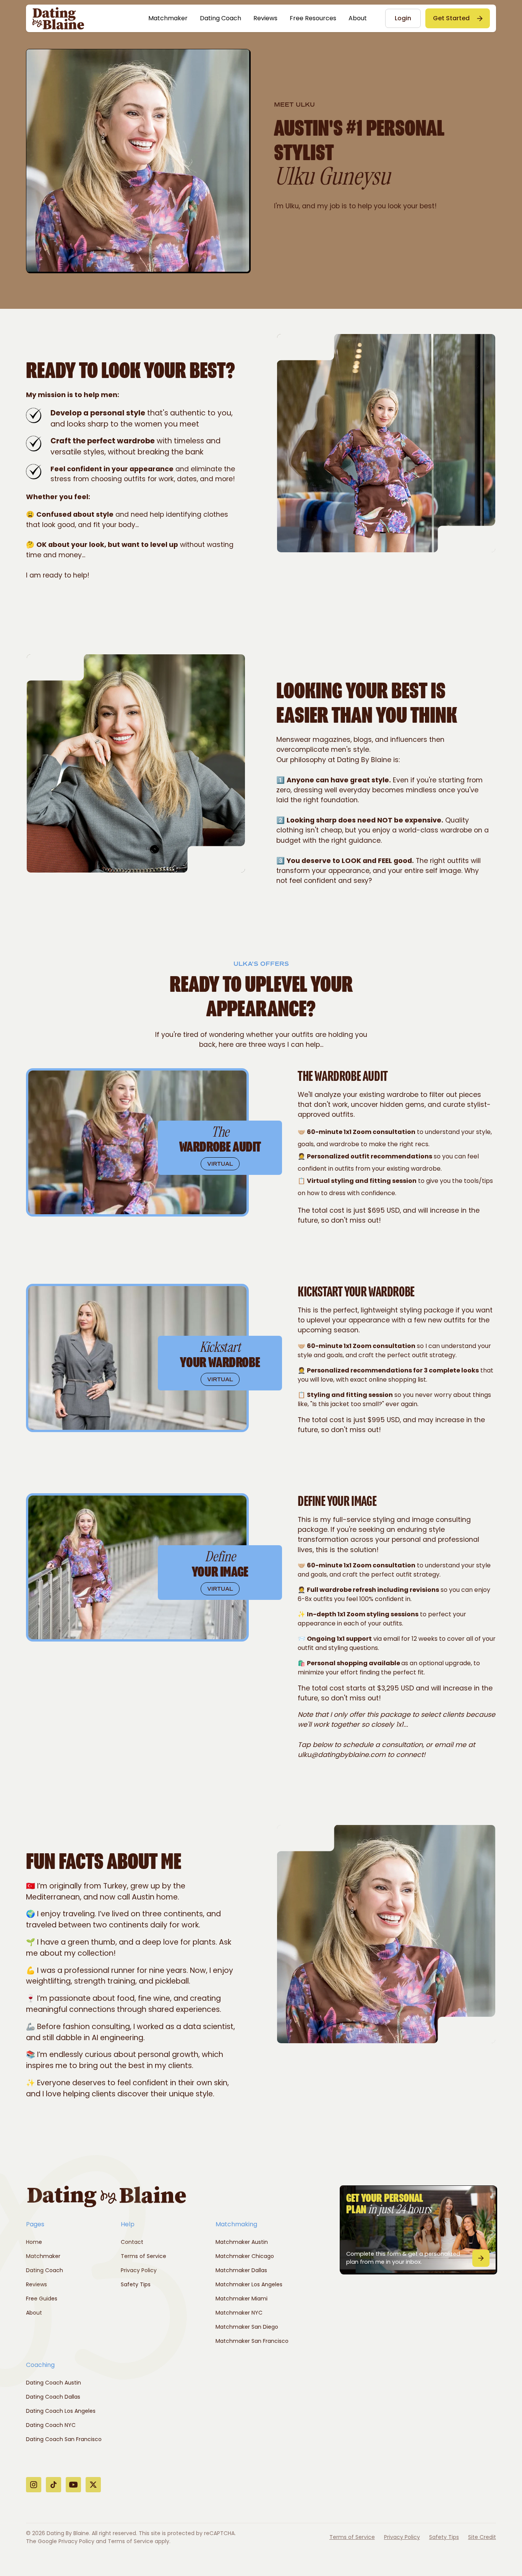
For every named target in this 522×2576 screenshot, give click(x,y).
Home (34, 2242)
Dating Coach (220, 18)
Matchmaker (168, 18)
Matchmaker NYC (239, 2313)
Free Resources (313, 18)
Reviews (265, 18)
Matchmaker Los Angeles (249, 2284)
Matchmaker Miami (242, 2299)
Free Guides (42, 2299)
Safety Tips (136, 2284)
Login (403, 18)
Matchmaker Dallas (241, 2270)
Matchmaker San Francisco (252, 2341)
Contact (132, 2242)
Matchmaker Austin (242, 2242)
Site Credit (482, 2537)
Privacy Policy (139, 2270)
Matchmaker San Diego (247, 2327)
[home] (58, 18)
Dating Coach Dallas (53, 2397)
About (358, 18)
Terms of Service (143, 2256)
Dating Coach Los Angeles (61, 2411)
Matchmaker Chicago (245, 2256)
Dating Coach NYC (51, 2425)
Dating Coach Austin (53, 2383)
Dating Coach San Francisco (64, 2439)
